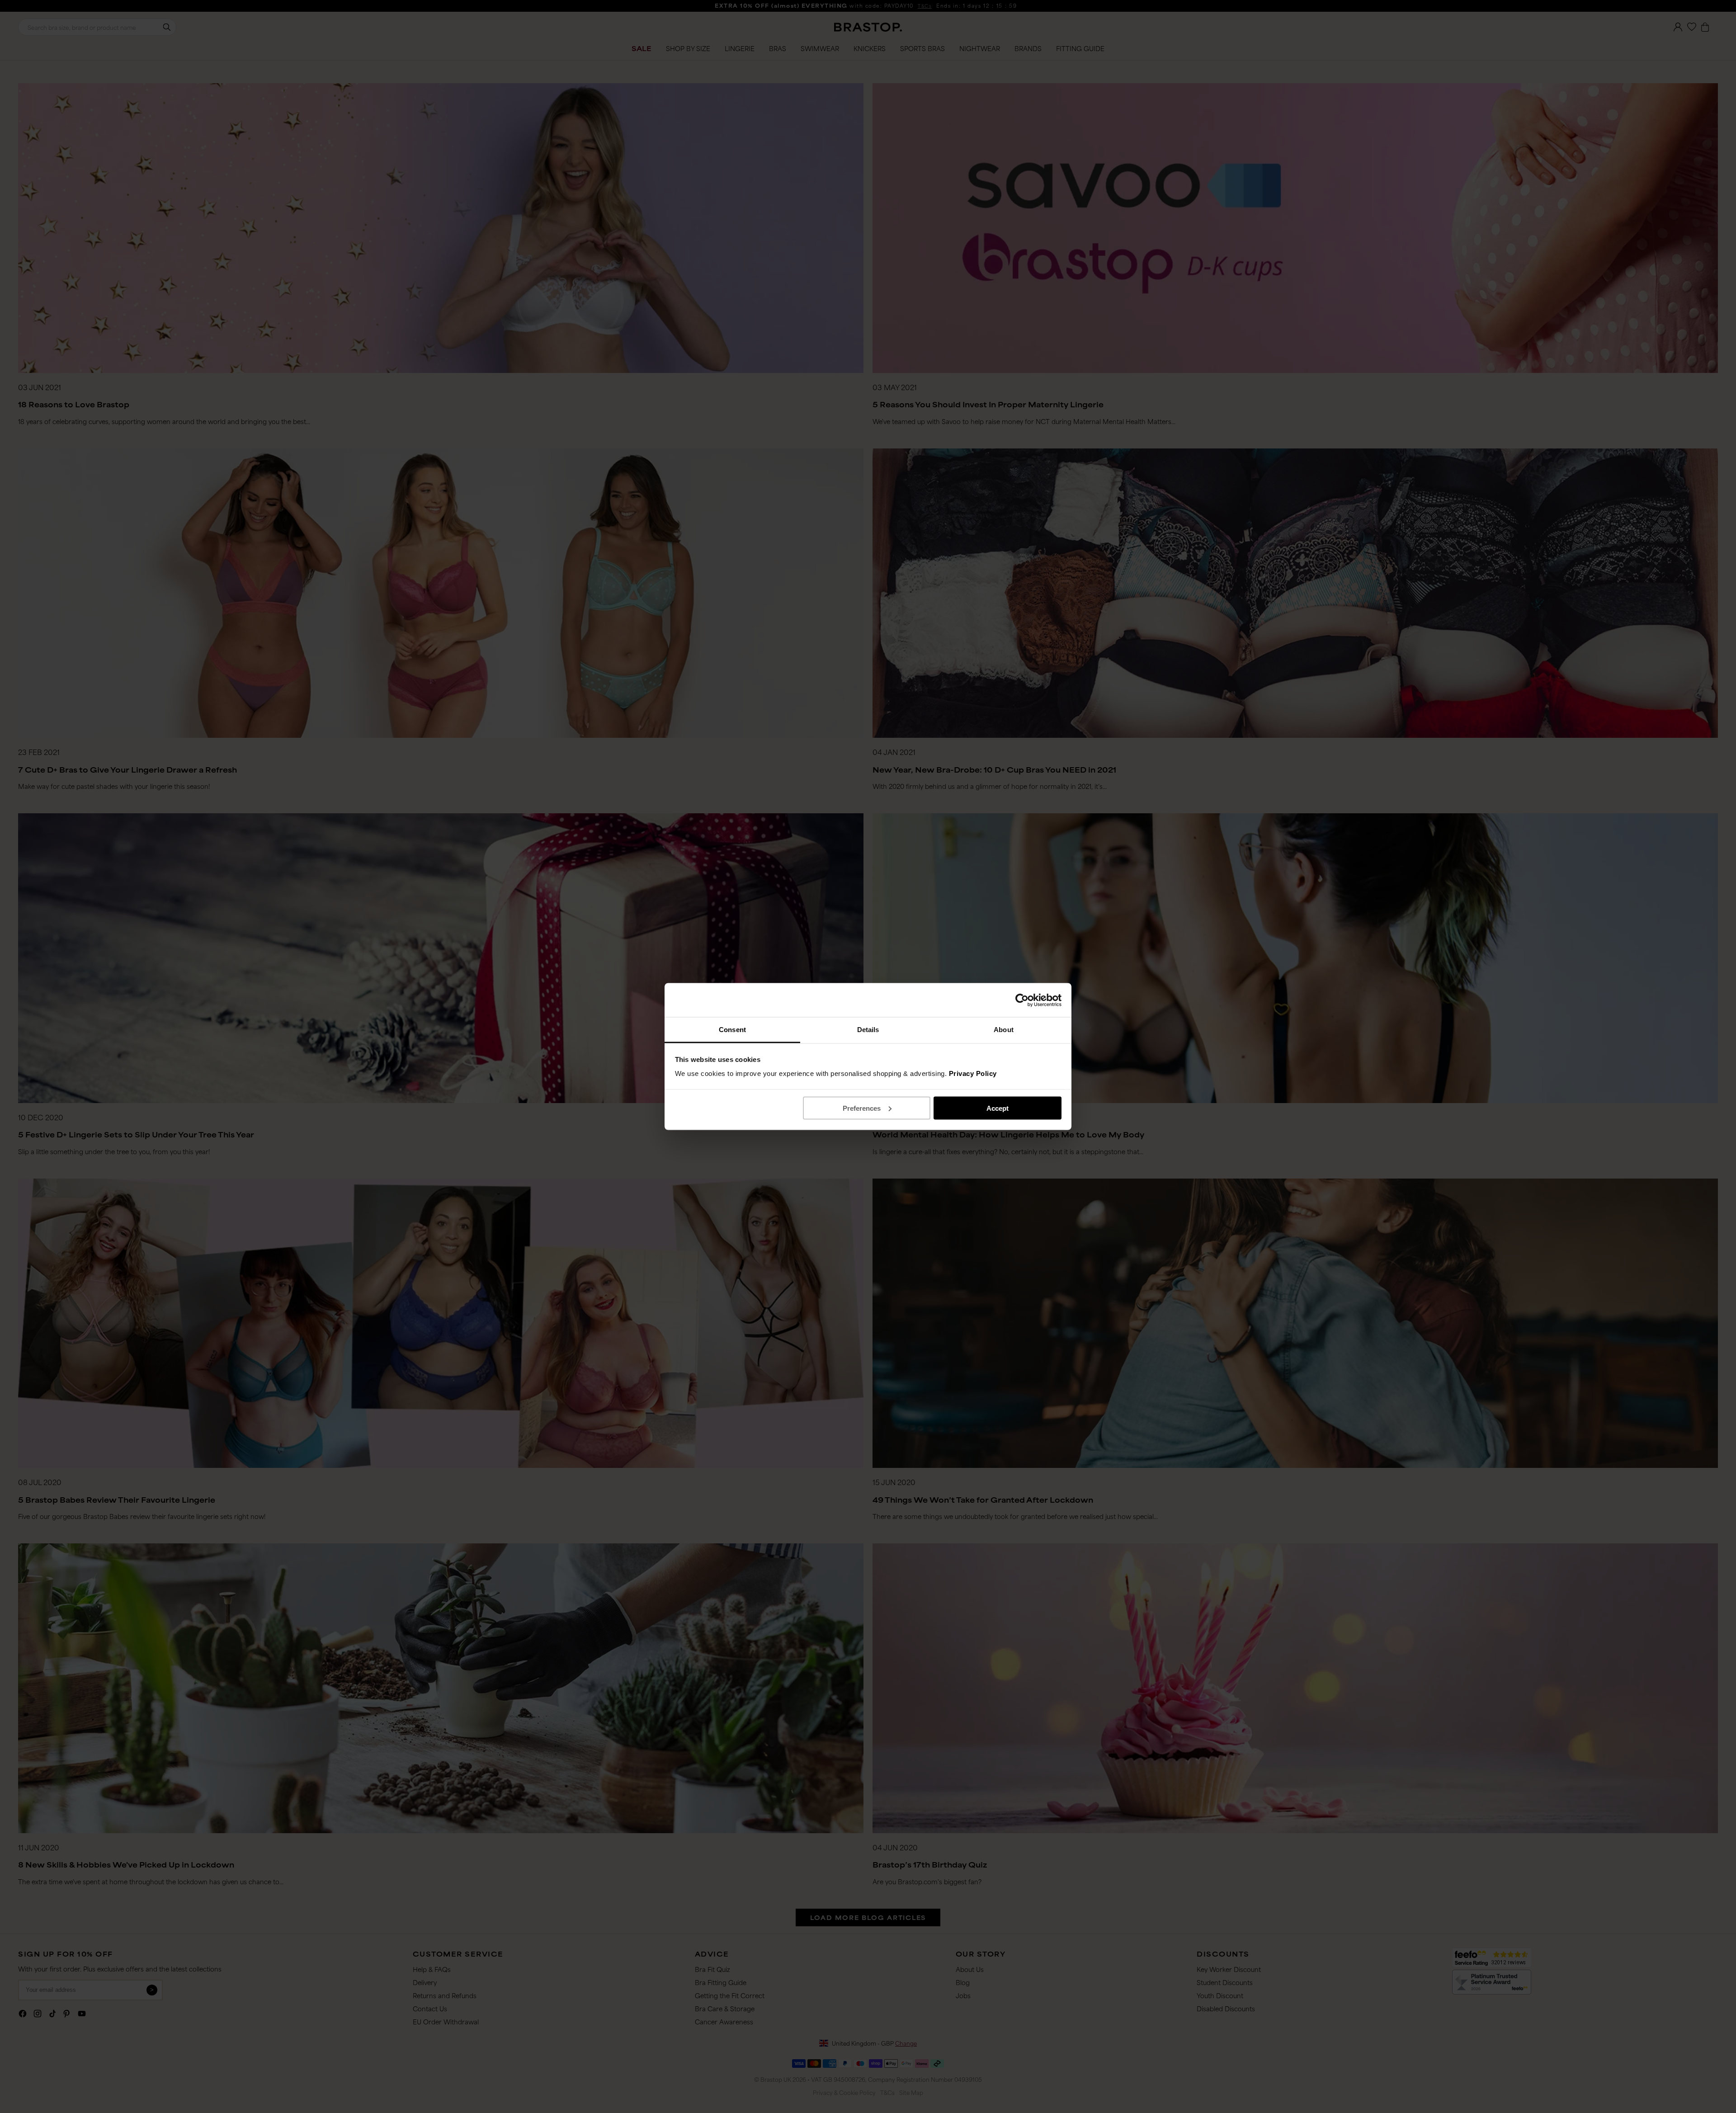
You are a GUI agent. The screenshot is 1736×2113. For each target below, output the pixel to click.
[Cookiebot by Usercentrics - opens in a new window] (1022, 1000)
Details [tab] (868, 1030)
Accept (998, 1108)
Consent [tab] (732, 1030)
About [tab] (1004, 1030)
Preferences (862, 1108)
